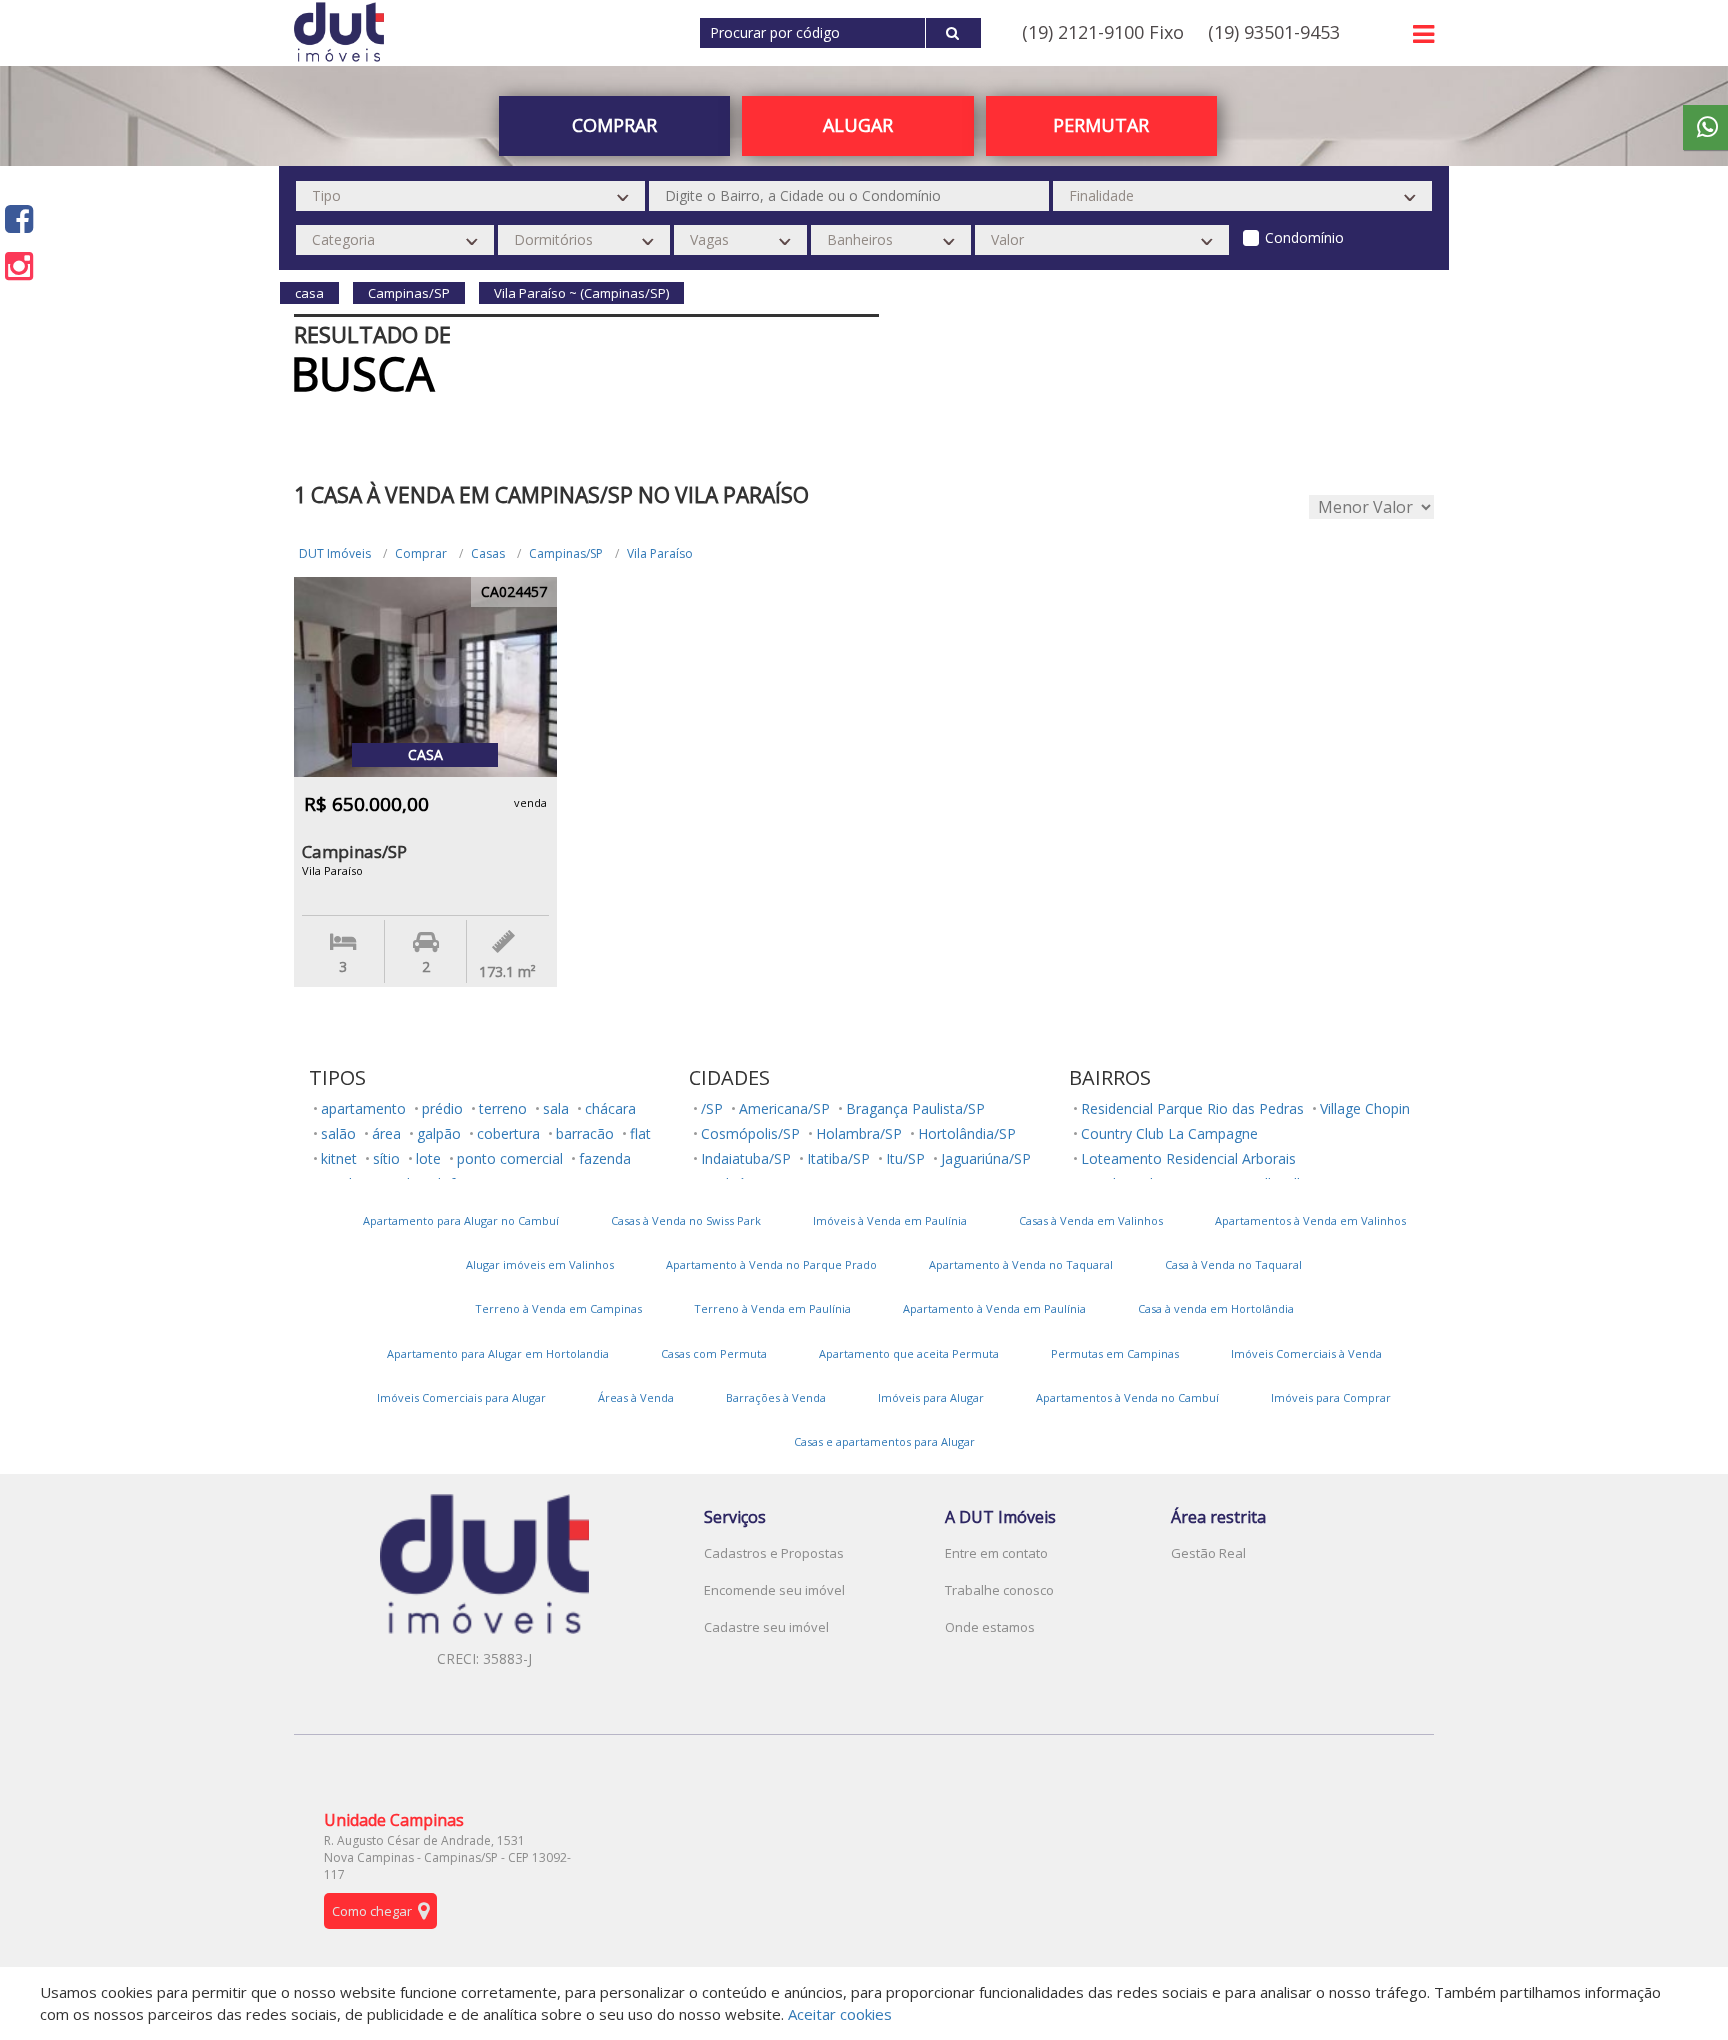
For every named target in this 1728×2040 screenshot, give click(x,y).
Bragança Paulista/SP (915, 1108)
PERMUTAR (1101, 125)
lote (428, 1158)
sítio (386, 1158)
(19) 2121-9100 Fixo (1103, 32)
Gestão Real (1208, 1553)
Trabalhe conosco (999, 1590)
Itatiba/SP (838, 1158)
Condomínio (1304, 237)
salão (338, 1133)
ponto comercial (510, 1158)
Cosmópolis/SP (750, 1133)
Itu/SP (905, 1158)
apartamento (363, 1108)
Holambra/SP (859, 1133)
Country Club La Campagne (1169, 1133)
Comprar (421, 553)
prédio (442, 1108)
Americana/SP (784, 1108)
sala (556, 1108)
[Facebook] (19, 218)
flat (640, 1133)
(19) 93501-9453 (1274, 32)
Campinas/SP (566, 553)
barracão (585, 1133)
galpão (439, 1133)
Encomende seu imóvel (774, 1590)
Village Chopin (1365, 1108)
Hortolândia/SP (967, 1133)
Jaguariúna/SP (986, 1158)
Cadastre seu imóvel (766, 1627)
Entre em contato (996, 1553)
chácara (610, 1108)
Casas (488, 553)
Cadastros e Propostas (774, 1553)
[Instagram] (19, 265)
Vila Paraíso (660, 553)
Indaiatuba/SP (746, 1158)
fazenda (605, 1158)
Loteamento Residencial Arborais (1188, 1158)
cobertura (508, 1133)
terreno (503, 1108)
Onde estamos (990, 1627)
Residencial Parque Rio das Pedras (1192, 1108)
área (386, 1133)
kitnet (339, 1158)
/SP (712, 1108)
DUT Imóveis (335, 553)
